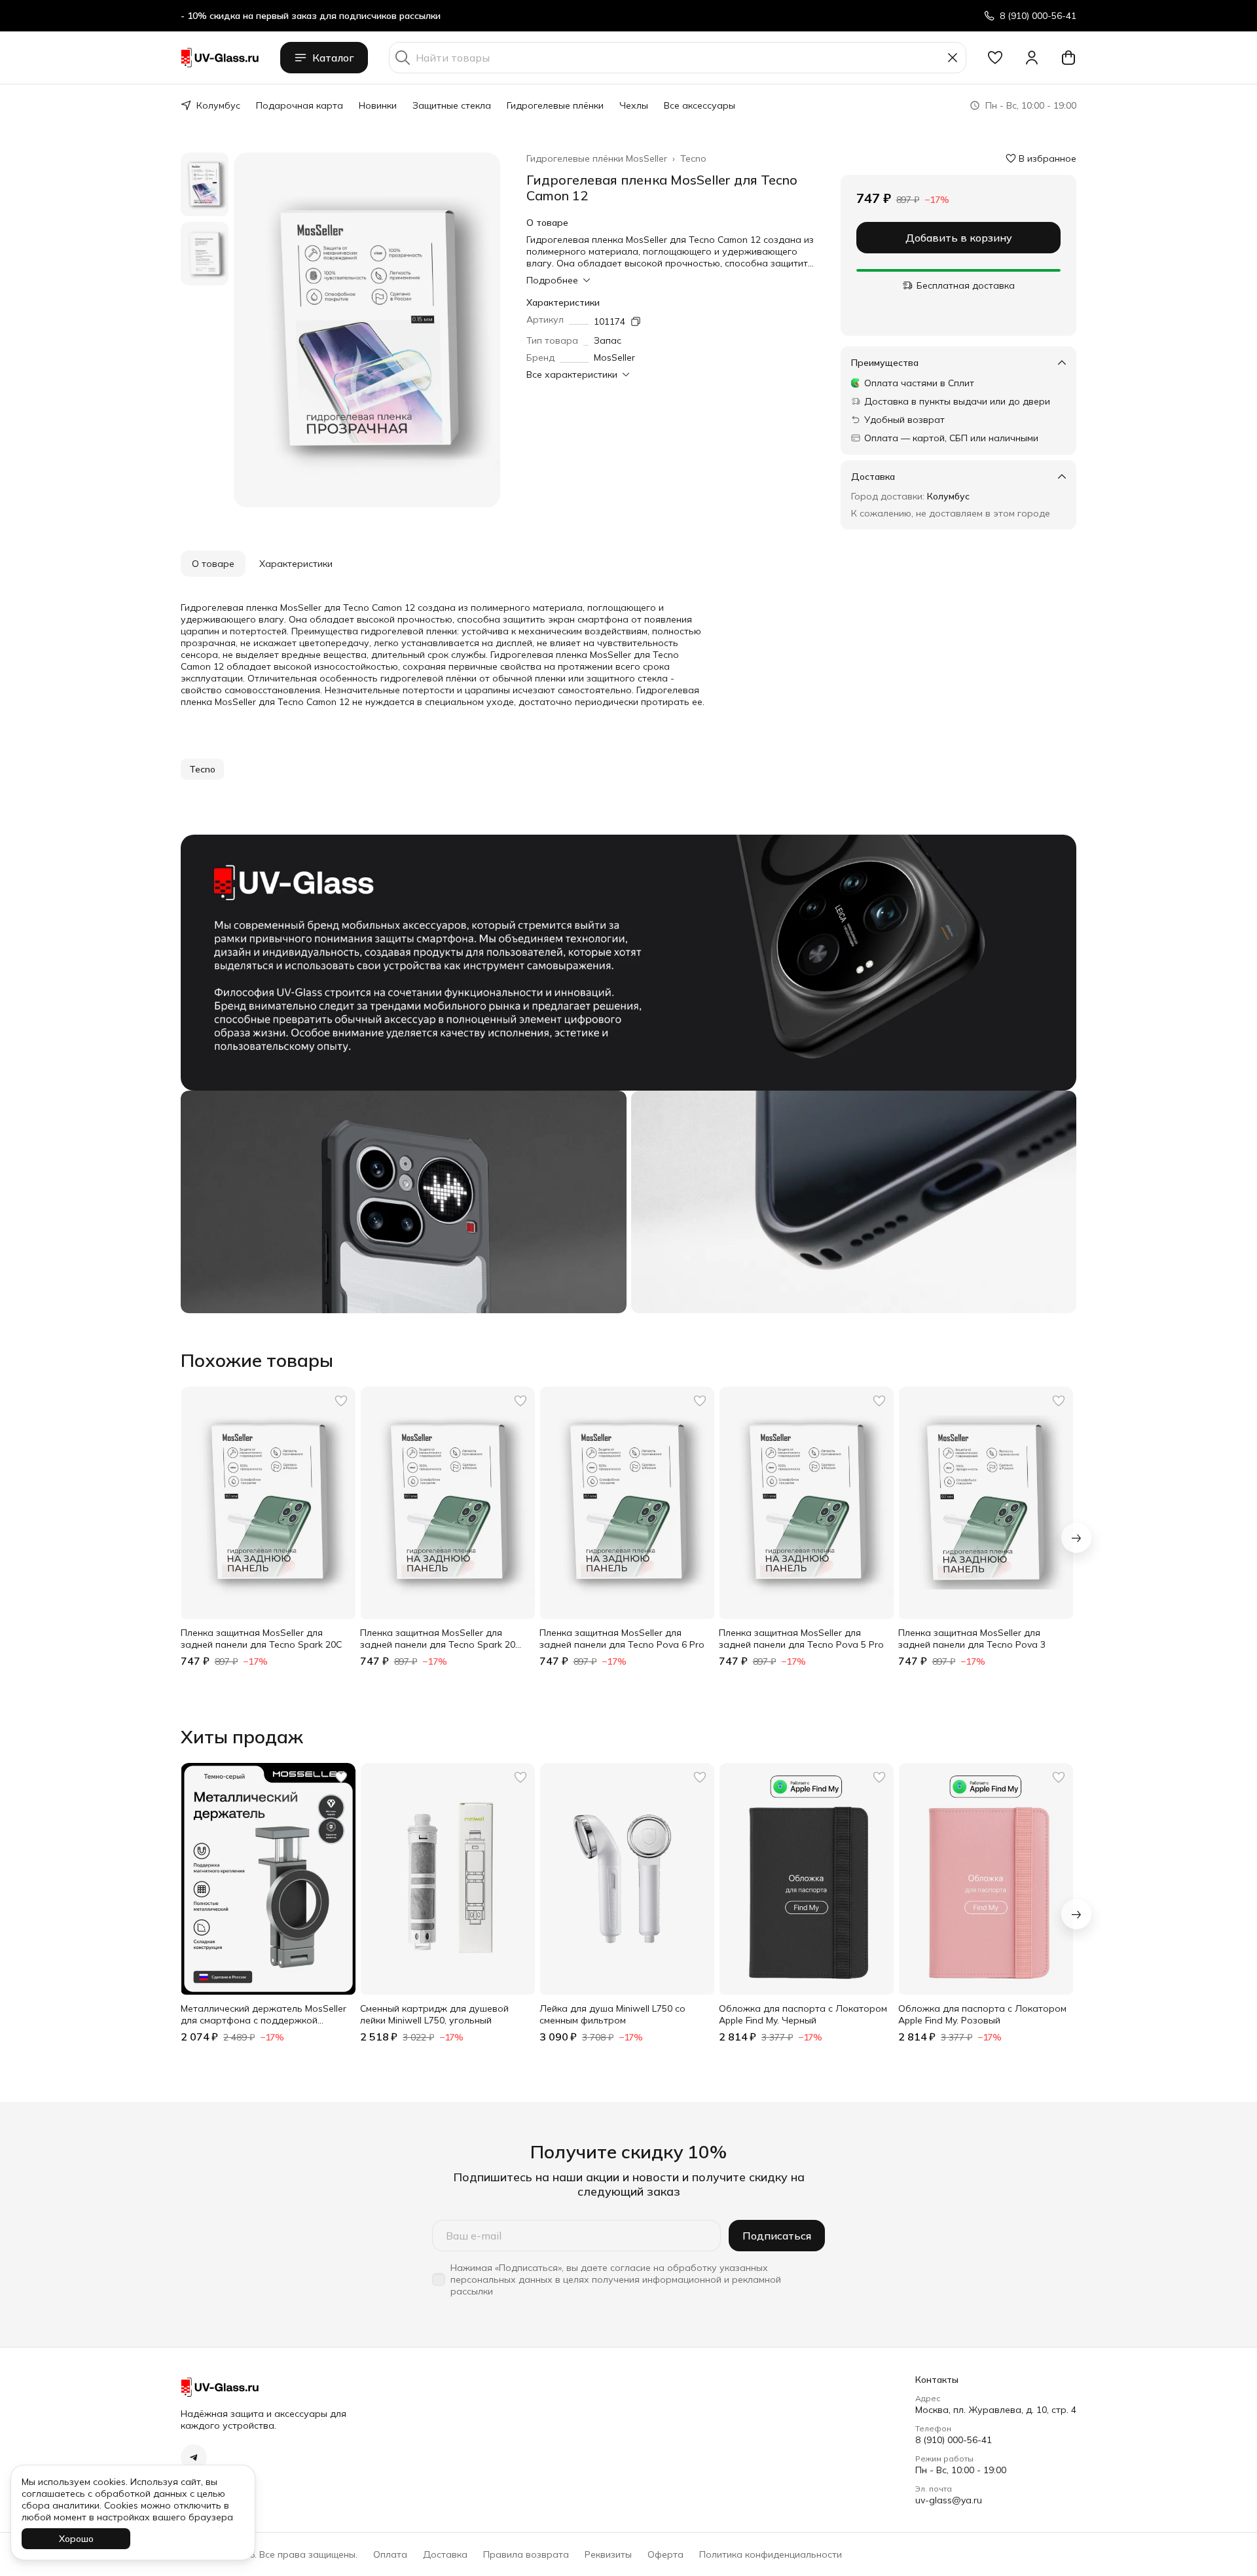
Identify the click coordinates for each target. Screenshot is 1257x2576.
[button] (995, 58)
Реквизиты (608, 2554)
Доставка (445, 2554)
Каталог (333, 58)
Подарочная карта (300, 105)
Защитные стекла (452, 105)
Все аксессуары (700, 105)
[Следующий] (1076, 1538)
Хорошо (76, 2539)
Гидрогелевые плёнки (555, 105)
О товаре (213, 564)
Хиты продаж (242, 1737)
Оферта (665, 2554)
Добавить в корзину (959, 238)
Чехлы (634, 105)
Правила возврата (526, 2554)
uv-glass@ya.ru (949, 2500)
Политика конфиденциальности (771, 2554)
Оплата (390, 2554)
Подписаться (777, 2236)
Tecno (693, 158)
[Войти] (1032, 58)
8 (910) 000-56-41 (954, 2440)
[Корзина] (1068, 58)
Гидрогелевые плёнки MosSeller (597, 158)
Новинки (378, 105)
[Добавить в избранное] (341, 1401)
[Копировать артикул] (636, 321)
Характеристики (296, 564)
